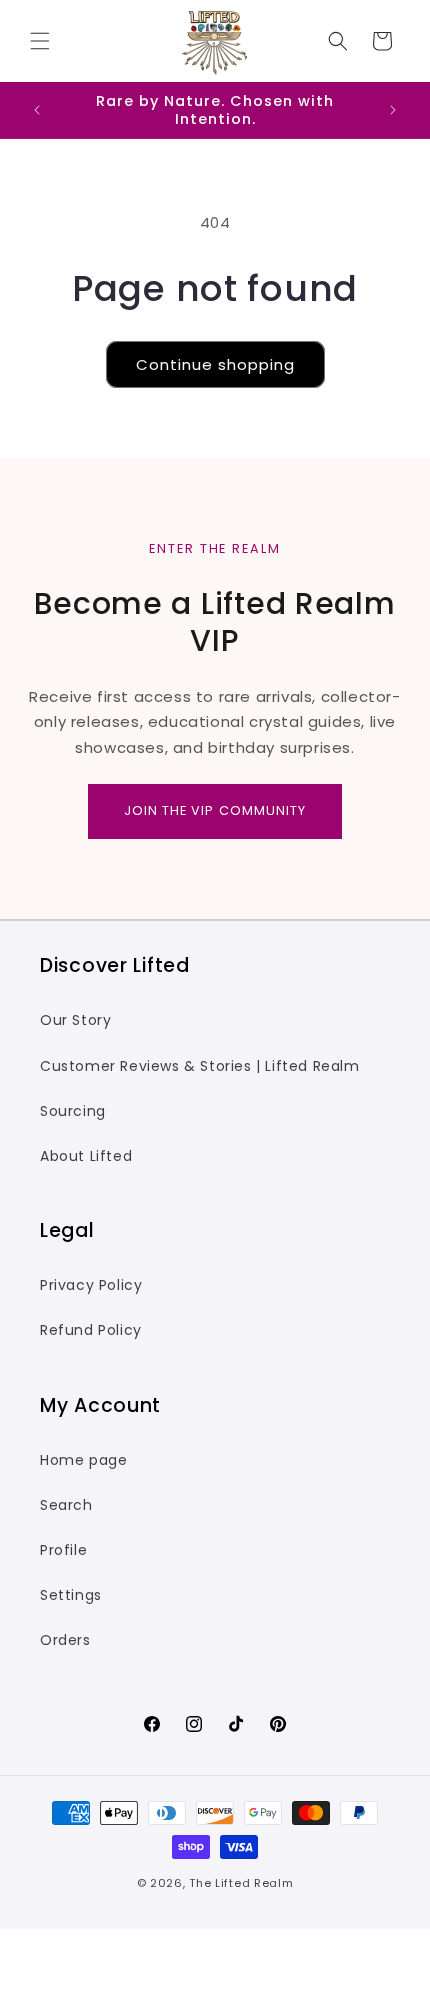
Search (66, 1505)
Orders (65, 1640)
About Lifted (86, 1156)
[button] (40, 41)
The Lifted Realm (241, 1883)
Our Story (75, 1020)
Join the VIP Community (214, 810)
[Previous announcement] (37, 110)
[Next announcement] (393, 110)
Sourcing (73, 1111)
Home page (83, 1460)
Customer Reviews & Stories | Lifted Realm (200, 1066)
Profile (63, 1550)
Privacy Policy (91, 1285)
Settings (71, 1595)
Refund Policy (91, 1330)
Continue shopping (215, 364)
